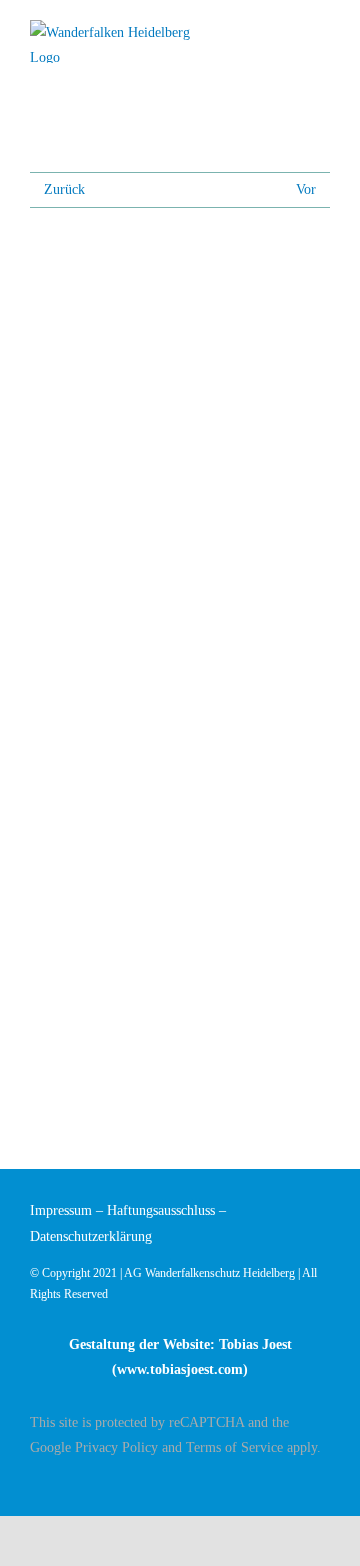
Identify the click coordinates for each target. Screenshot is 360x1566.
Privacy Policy (116, 1447)
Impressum (61, 1210)
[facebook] (324, 1483)
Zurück (64, 189)
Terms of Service (234, 1447)
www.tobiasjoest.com (180, 1369)
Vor (306, 189)
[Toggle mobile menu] (322, 32)
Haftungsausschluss (161, 1210)
